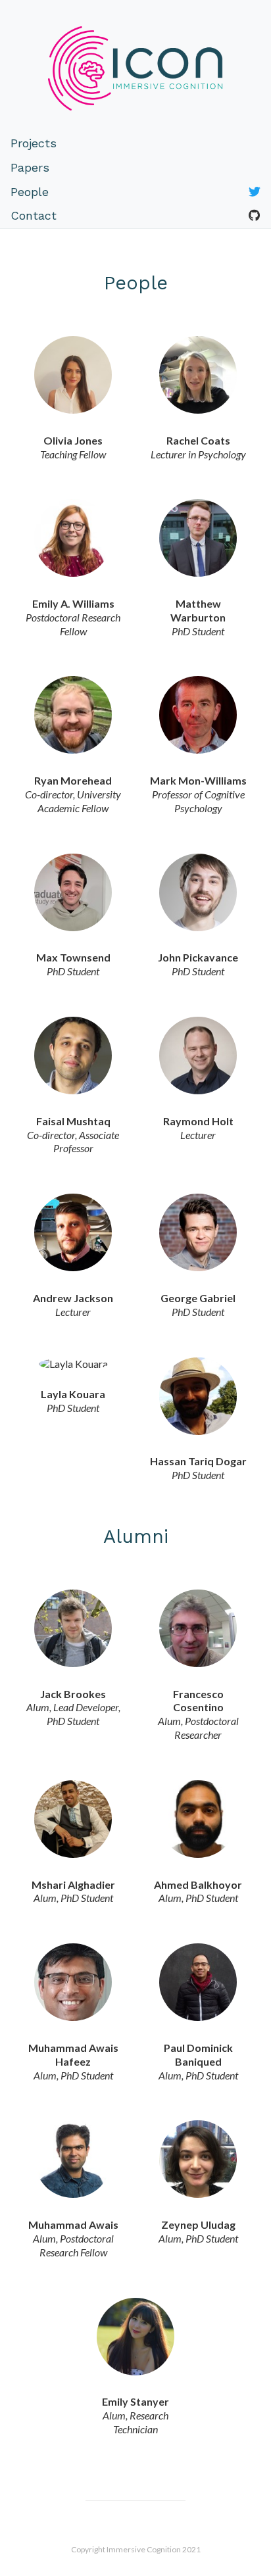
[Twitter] (255, 192)
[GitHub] (255, 216)
